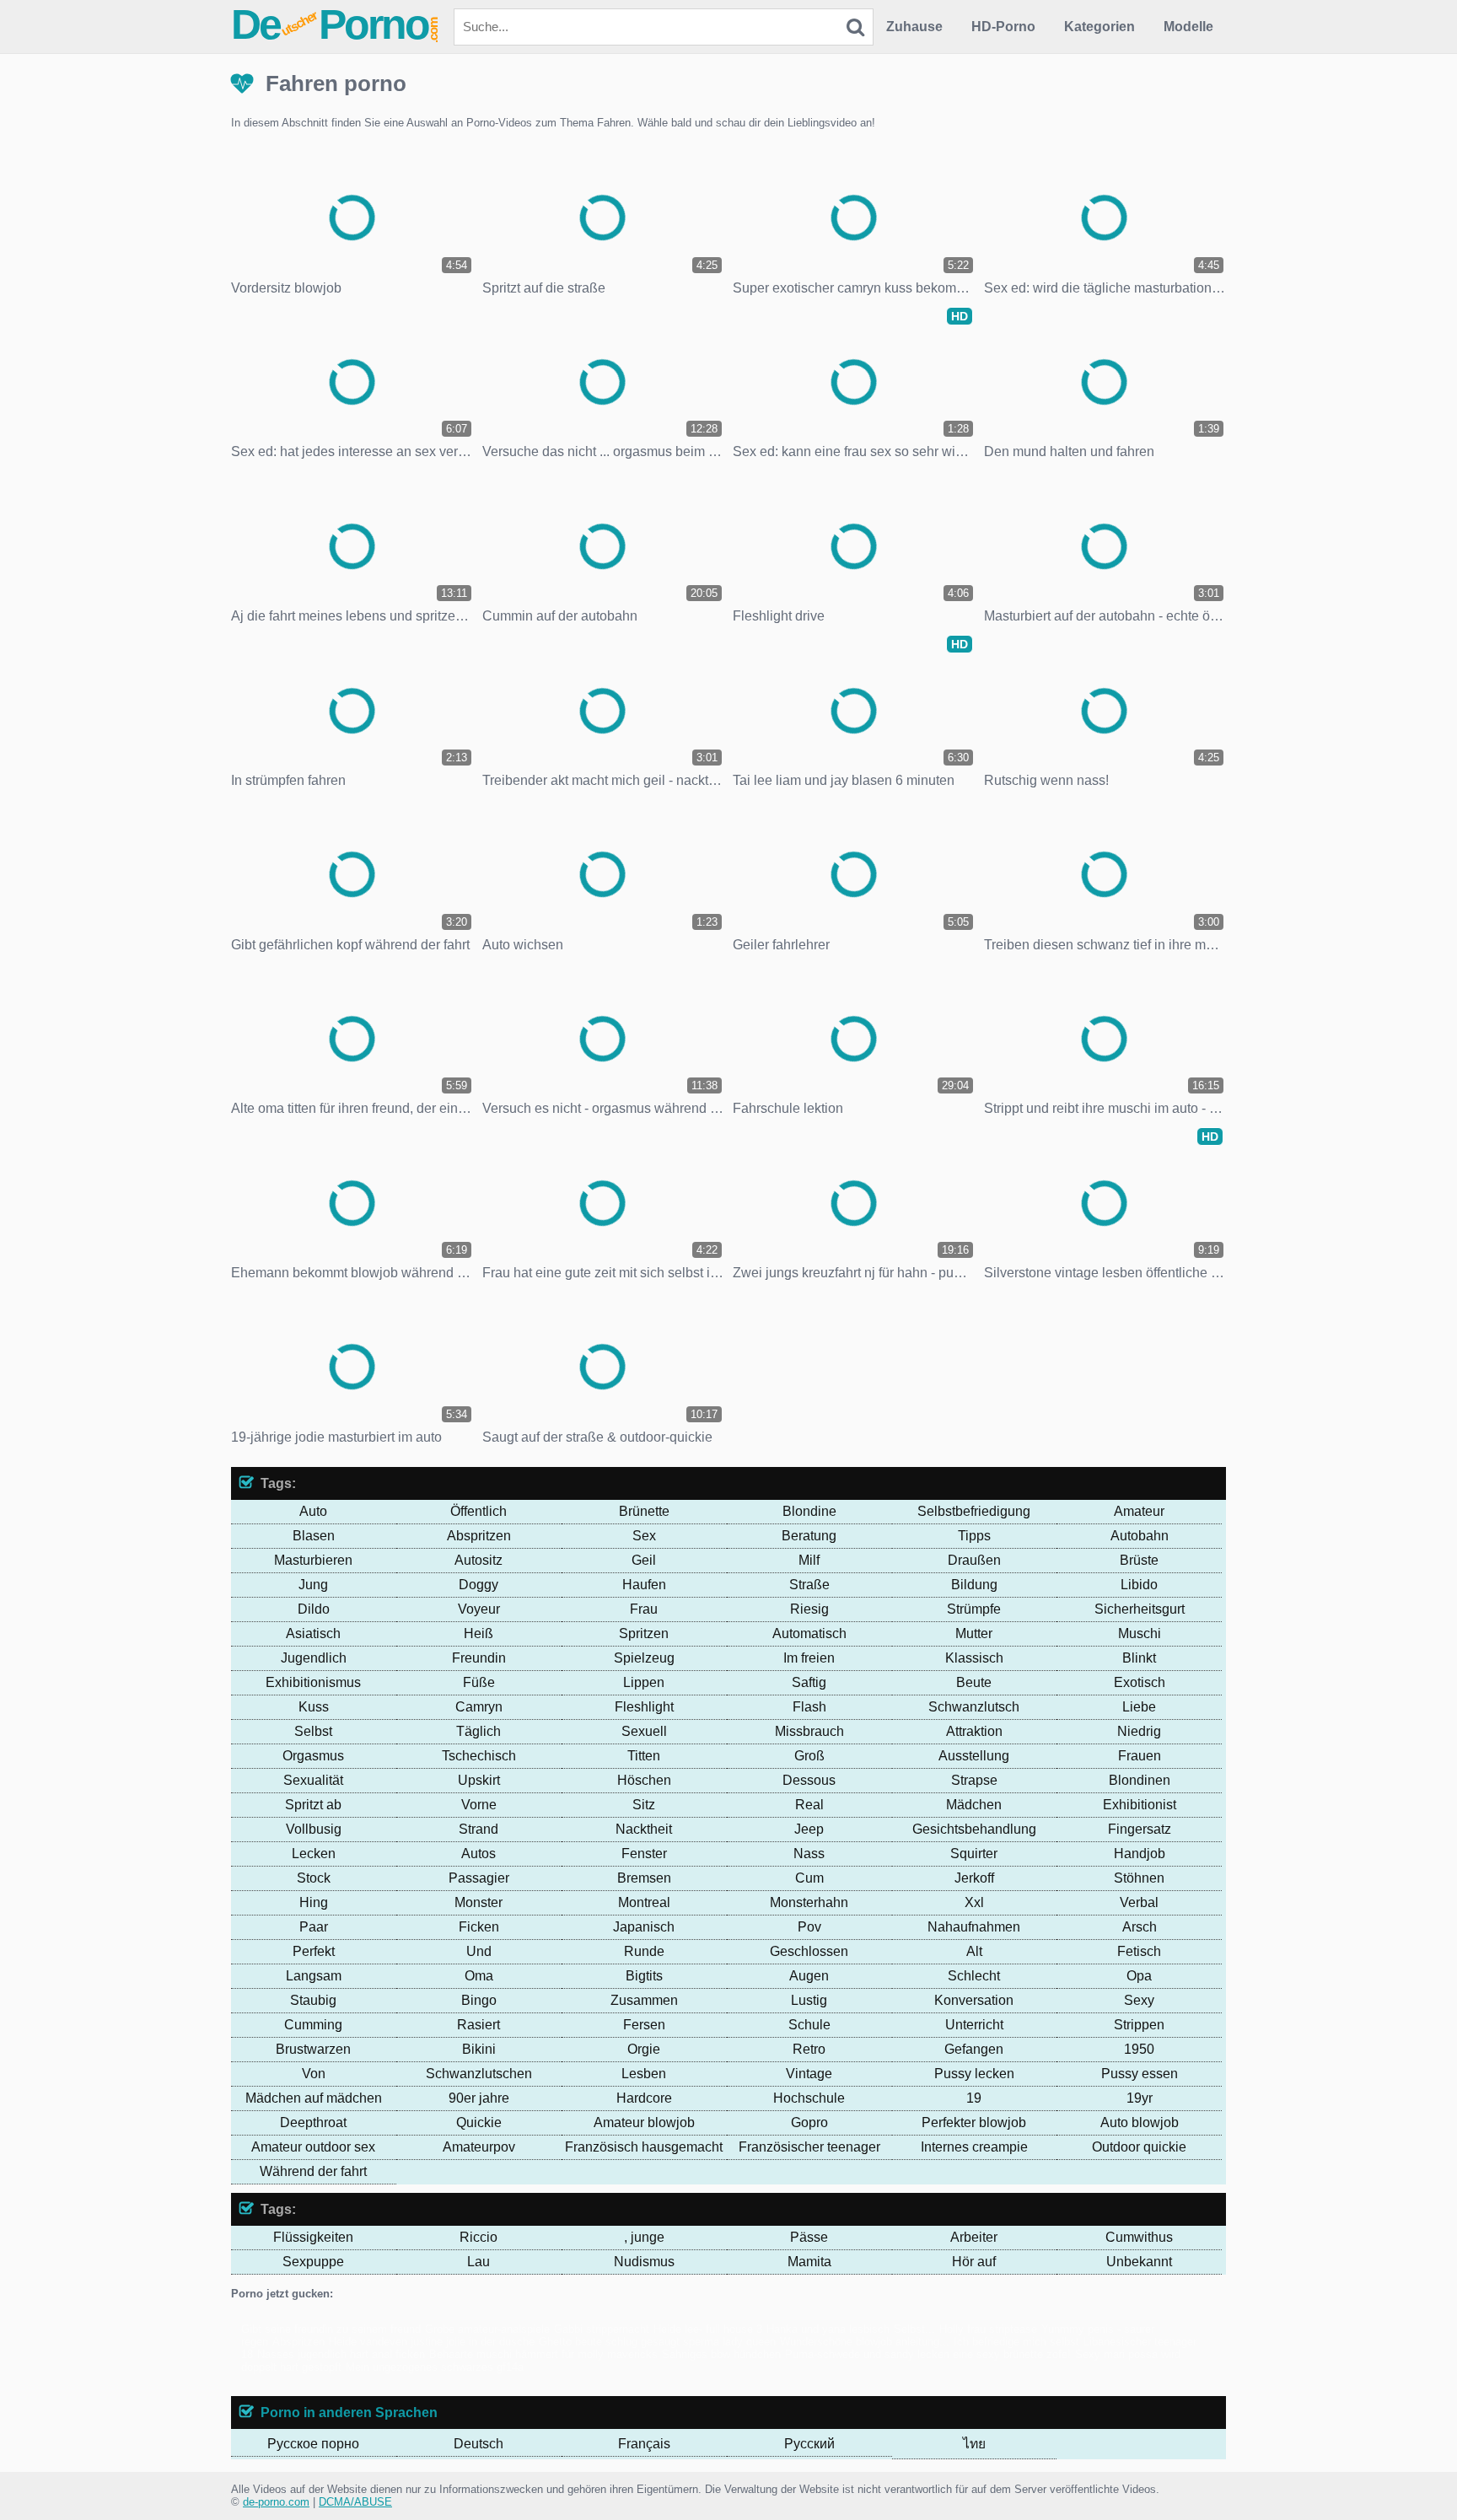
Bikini (479, 2049)
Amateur (1139, 1511)
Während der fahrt (313, 2171)
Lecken (314, 1854)
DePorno (336, 24)
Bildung (974, 1585)
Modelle (1188, 27)
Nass (809, 1854)
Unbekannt (1139, 2262)
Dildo (314, 1609)
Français (644, 2444)
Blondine (809, 1511)
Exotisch (1140, 1682)
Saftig (809, 1682)
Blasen (314, 1536)
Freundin (479, 1658)
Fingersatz (1140, 1829)
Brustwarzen (313, 2049)
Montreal (644, 1902)
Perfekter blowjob (974, 2122)
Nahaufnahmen (974, 1927)
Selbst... (914, 2329)
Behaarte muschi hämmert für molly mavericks (543, 2354)
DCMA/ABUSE (355, 2502)
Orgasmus (313, 1756)
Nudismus (644, 2262)
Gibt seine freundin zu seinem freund (331, 2329)
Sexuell (644, 1731)
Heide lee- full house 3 (708, 2329)
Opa (1139, 1976)
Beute (974, 1682)
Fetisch (1139, 1951)
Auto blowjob (1140, 2122)
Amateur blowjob (644, 2122)
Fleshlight (644, 1707)
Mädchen (974, 1805)
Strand (478, 1829)
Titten (644, 1756)
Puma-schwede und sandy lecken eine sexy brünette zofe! (928, 2354)
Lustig (809, 2000)
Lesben (644, 2074)
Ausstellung (974, 1756)
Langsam (314, 1976)
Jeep (809, 1829)
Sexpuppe (313, 2262)
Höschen (644, 1780)
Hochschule (809, 2098)
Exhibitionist (1140, 1805)
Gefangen (974, 2049)
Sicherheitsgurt (1140, 1609)
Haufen (644, 1585)
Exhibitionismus (313, 1682)
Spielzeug (644, 1658)
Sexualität (313, 1780)
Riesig (809, 1609)
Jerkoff (974, 1878)
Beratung (809, 1536)
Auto (313, 1511)
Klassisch (974, 1658)
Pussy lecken (974, 2074)
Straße (809, 1585)
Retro (809, 2049)
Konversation (974, 2000)
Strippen (1139, 2025)
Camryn (479, 1707)
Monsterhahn (809, 1902)
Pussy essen (1140, 2074)
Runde (644, 1951)
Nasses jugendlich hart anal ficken (341, 2354)
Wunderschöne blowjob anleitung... (865, 2342)
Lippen (644, 1682)
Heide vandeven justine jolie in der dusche (432, 2342)
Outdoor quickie (1139, 2147)
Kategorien (1099, 27)
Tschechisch (479, 1756)
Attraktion (974, 1731)
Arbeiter (974, 2237)
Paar (314, 1927)
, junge (644, 2237)
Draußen (974, 1560)
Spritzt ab (313, 1805)
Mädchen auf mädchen (314, 2098)
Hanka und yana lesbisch (828, 2329)
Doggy (478, 1585)
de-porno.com (276, 2502)
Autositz (478, 1560)
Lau (478, 2262)
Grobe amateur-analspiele (487, 2329)
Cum (809, 1878)
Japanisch (644, 1927)
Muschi (1140, 1633)
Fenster (644, 1854)
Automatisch (809, 1633)
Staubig (313, 2000)
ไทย (974, 2444)
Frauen (1140, 1756)
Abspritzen (479, 1536)
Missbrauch (809, 1731)
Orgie (644, 2049)
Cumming (313, 2025)
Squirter (974, 1854)
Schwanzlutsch (974, 1707)
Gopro (809, 2122)
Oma (479, 1976)
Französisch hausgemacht (644, 2147)
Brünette (644, 1511)
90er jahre (479, 2098)
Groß (809, 1756)
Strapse (974, 1780)
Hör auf (974, 2262)
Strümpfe (974, 1609)
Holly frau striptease (988, 2329)
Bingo (479, 2000)
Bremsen (644, 1878)
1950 (1139, 2049)
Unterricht (974, 2025)
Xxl (974, 1902)
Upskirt (479, 1780)
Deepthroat (313, 2122)
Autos (478, 1854)
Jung (313, 1585)
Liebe (1139, 1707)
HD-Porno (1003, 27)
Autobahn (1140, 1536)
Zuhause (914, 27)
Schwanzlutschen (479, 2074)
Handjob (1140, 1854)
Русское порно (313, 2444)
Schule (809, 2025)
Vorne (479, 1805)
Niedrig (1139, 1731)
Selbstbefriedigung (974, 1511)
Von (314, 2074)
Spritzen (644, 1633)
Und (479, 1951)
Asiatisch (313, 1633)
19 (974, 2098)
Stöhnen (1139, 1878)
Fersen (644, 2025)
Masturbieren (313, 1560)
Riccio (478, 2237)
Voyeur (479, 1609)
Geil (644, 1560)
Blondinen (1140, 1780)
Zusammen (644, 2000)
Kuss (314, 1707)
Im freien (809, 1658)
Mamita (809, 2262)
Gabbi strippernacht (602, 2329)
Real (809, 1805)
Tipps (974, 1536)
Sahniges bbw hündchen (721, 2354)
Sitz (644, 1805)
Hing (314, 1902)
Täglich (478, 1731)
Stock (314, 1878)
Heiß (478, 1633)
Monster (478, 1902)
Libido (1139, 1585)
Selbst (313, 1731)
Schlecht (974, 1976)
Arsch (1140, 1927)
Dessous (809, 1780)
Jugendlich (314, 1658)
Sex (644, 1536)
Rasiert (478, 2025)
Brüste (1139, 1560)
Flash (809, 1707)
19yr (1140, 2098)
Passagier (479, 1878)
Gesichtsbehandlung (974, 1829)
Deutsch (478, 2444)
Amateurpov (479, 2147)
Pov (809, 1927)
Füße (479, 1682)
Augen (809, 1976)
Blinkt (1139, 1658)
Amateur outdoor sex (313, 2147)
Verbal (1139, 1902)
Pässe (809, 2237)
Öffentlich (478, 1511)
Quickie (479, 2122)
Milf (809, 1560)
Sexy (1139, 2000)
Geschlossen (809, 1951)
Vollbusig (314, 1829)
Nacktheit (644, 1829)
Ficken (479, 1927)
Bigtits (644, 1976)
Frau (644, 1609)
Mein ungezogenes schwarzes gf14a (435, 2367)
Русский (809, 2444)
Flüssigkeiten (313, 2237)
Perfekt (314, 1951)
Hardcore (644, 2098)
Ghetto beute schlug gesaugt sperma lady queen (657, 2342)
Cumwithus (1139, 2237)
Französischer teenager (809, 2147)
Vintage (809, 2074)
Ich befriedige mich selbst (1016, 2342)
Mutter (974, 1633)
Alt (974, 1951)
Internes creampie (974, 2147)
